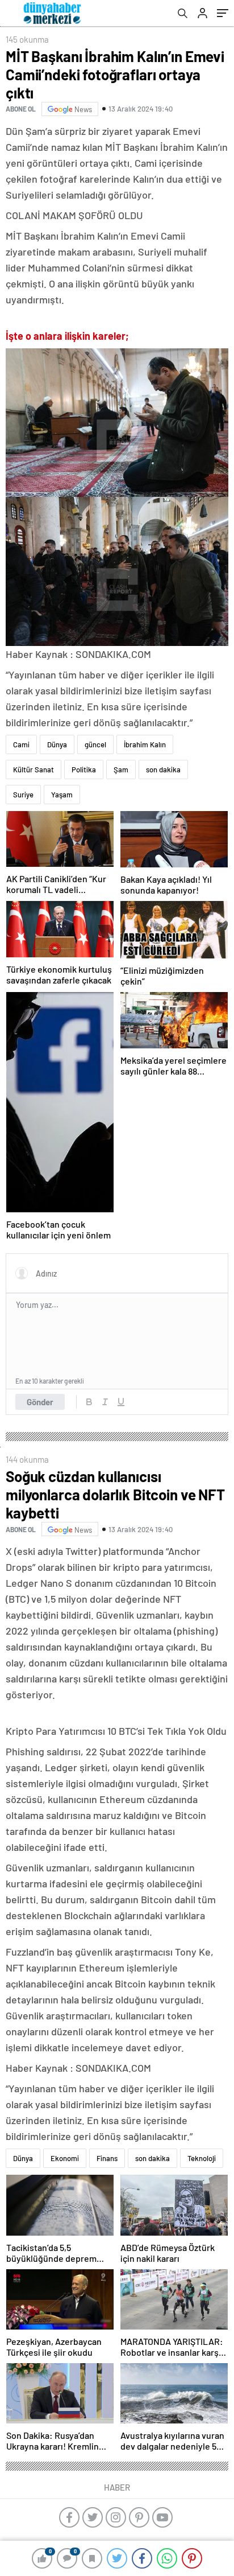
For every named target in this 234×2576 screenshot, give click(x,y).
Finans (107, 2158)
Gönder (40, 1402)
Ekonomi (65, 2158)
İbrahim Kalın (145, 744)
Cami (21, 744)
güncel (95, 744)
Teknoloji (202, 2158)
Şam (121, 769)
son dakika (163, 769)
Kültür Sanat (34, 769)
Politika (84, 769)
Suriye (23, 795)
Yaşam (62, 795)
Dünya (57, 744)
